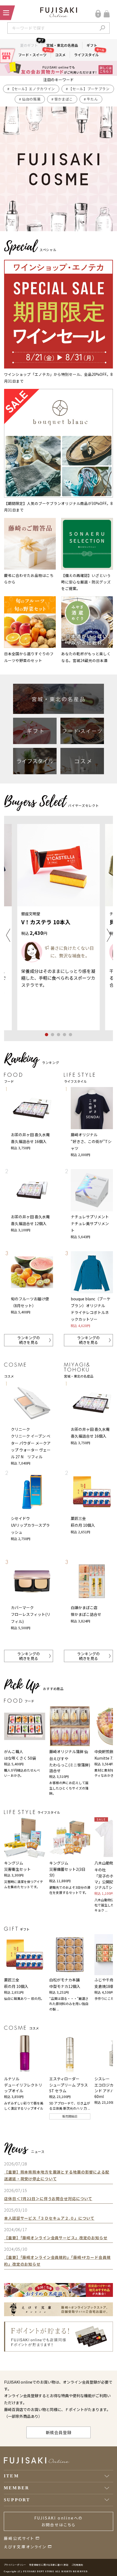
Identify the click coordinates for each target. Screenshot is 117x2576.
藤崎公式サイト (19, 2538)
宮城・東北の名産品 (62, 45)
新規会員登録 (59, 2432)
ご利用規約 (77, 2565)
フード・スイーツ (35, 54)
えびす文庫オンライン (25, 2547)
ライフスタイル (88, 54)
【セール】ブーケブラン (89, 89)
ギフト (92, 45)
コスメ (60, 55)
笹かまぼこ (64, 99)
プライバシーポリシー (15, 2565)
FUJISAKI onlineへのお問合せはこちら (59, 2521)
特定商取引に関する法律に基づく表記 (49, 2565)
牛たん (92, 99)
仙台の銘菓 (31, 99)
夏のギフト (31, 45)
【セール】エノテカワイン (33, 89)
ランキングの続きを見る (29, 1340)
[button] (8, 935)
